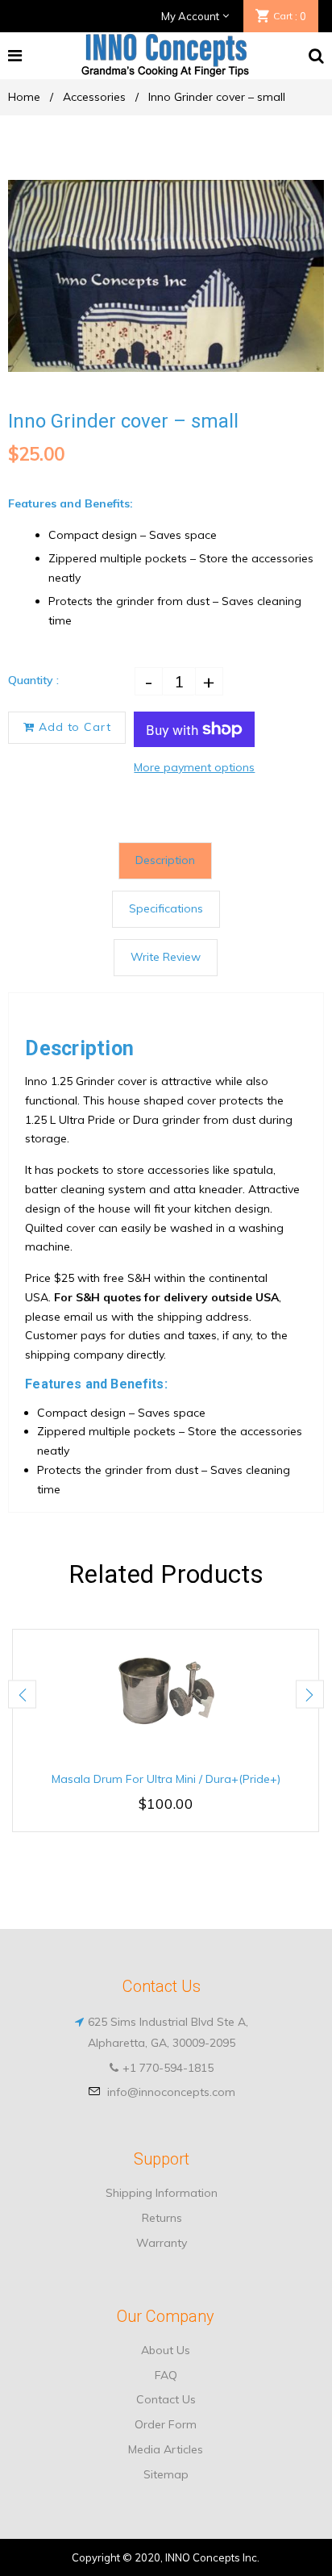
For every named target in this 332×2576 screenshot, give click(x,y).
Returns (162, 2218)
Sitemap (166, 2474)
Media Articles (166, 2449)
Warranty (162, 2243)
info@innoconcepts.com (171, 2092)
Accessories (94, 97)
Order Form (166, 2424)
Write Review (166, 957)
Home (24, 97)
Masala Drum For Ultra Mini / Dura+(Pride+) (166, 1779)
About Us (166, 2350)
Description (165, 860)
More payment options (194, 767)
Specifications (166, 908)
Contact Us (166, 2399)
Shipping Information (162, 2193)
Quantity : (33, 680)
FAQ (166, 2375)
